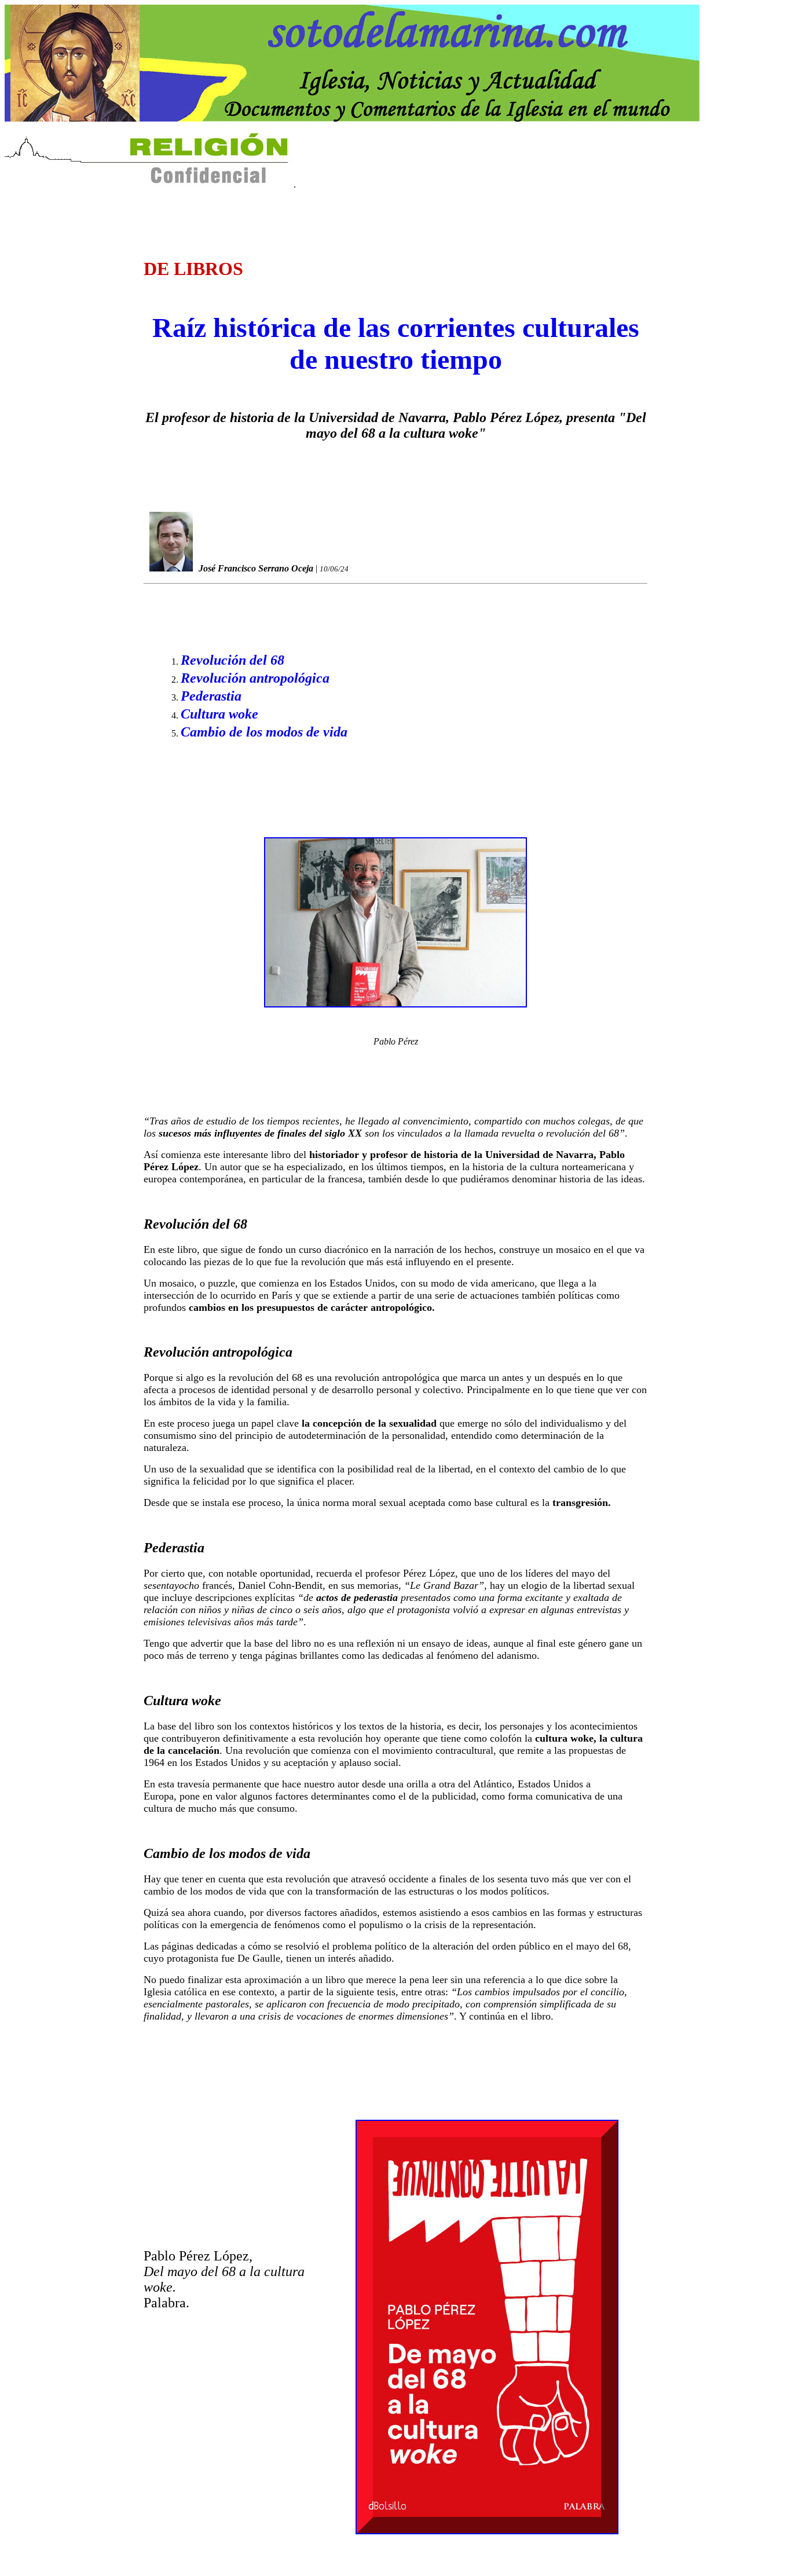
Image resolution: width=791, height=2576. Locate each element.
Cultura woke (219, 714)
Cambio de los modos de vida (264, 732)
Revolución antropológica (255, 678)
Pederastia (211, 696)
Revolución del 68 (232, 660)
